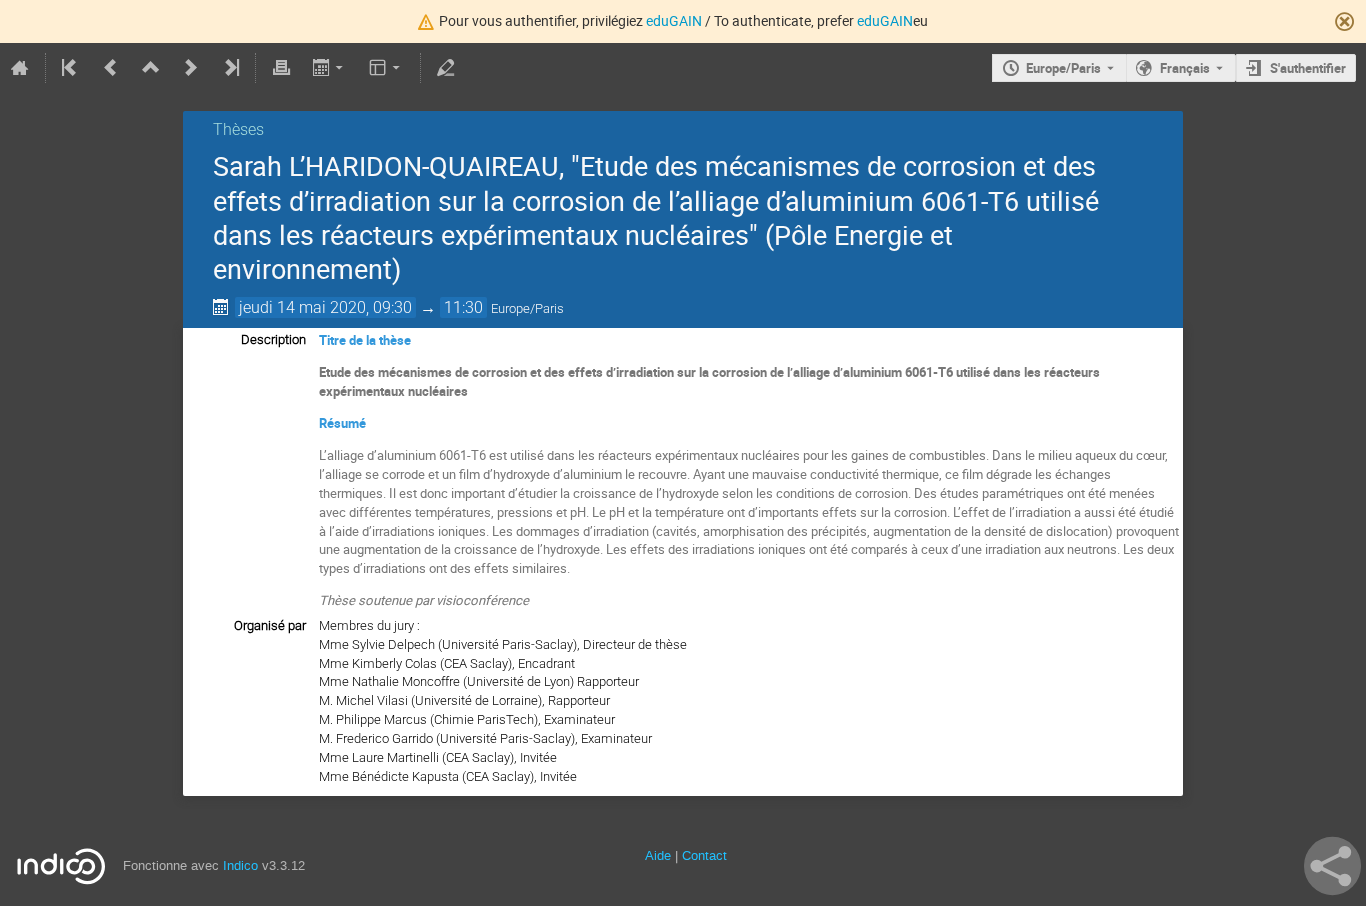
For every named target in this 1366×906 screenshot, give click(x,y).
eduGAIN (674, 20)
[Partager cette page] (1332, 866)
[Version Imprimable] (281, 68)
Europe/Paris (1063, 68)
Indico (240, 865)
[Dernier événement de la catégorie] (230, 68)
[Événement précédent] (111, 68)
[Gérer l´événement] (446, 68)
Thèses (238, 129)
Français (1185, 68)
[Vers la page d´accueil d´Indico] (20, 68)
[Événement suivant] (191, 68)
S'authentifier (1308, 68)
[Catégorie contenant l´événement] (151, 68)
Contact (704, 855)
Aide (658, 855)
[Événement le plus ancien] (71, 68)
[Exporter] (329, 68)
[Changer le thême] (386, 68)
